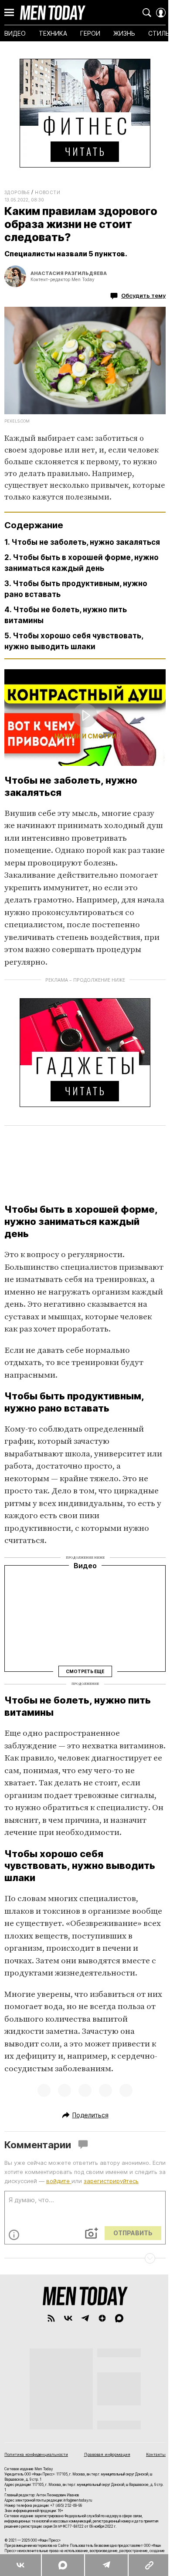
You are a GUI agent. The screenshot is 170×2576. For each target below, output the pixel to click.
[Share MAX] (62, 2565)
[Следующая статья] (85, 2258)
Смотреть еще (85, 1671)
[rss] (51, 2318)
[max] (119, 2318)
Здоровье (17, 192)
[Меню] (9, 13)
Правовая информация (107, 2454)
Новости (48, 192)
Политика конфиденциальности (36, 2454)
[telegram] (85, 2318)
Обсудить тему (143, 295)
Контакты (156, 2454)
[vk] (68, 2318)
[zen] (102, 2318)
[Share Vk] (20, 2565)
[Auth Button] (161, 13)
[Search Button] (147, 13)
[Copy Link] (149, 2565)
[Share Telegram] (106, 2565)
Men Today (53, 13)
